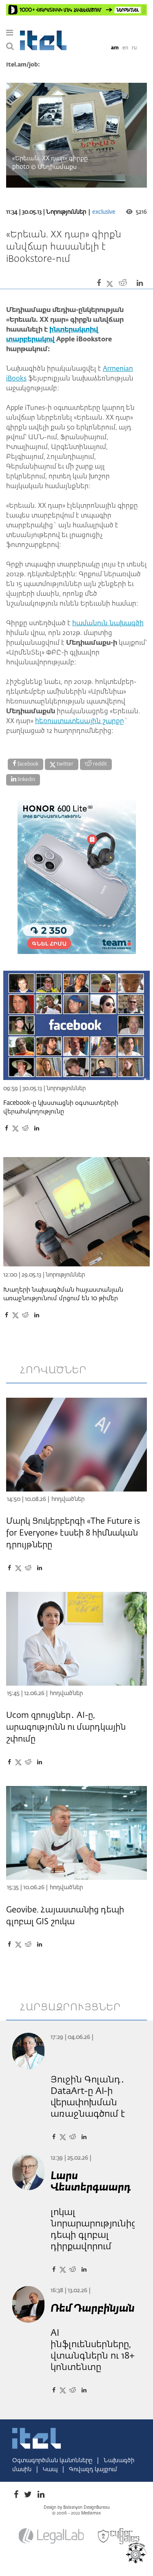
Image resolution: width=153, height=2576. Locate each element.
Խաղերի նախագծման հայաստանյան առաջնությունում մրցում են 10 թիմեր (63, 1294)
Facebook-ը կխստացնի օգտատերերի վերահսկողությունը (61, 1107)
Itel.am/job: (23, 65)
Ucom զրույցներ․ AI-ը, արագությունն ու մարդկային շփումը (66, 1727)
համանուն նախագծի (108, 624)
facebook (27, 764)
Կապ (51, 2470)
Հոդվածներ (68, 1499)
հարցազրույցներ (71, 2007)
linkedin (26, 780)
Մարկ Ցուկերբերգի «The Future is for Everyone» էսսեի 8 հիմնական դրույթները (73, 1533)
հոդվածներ (53, 1370)
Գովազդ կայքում (93, 2470)
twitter (64, 764)
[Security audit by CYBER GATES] (119, 2536)
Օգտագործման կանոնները (53, 2461)
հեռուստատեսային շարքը (80, 721)
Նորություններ (66, 212)
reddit (99, 764)
